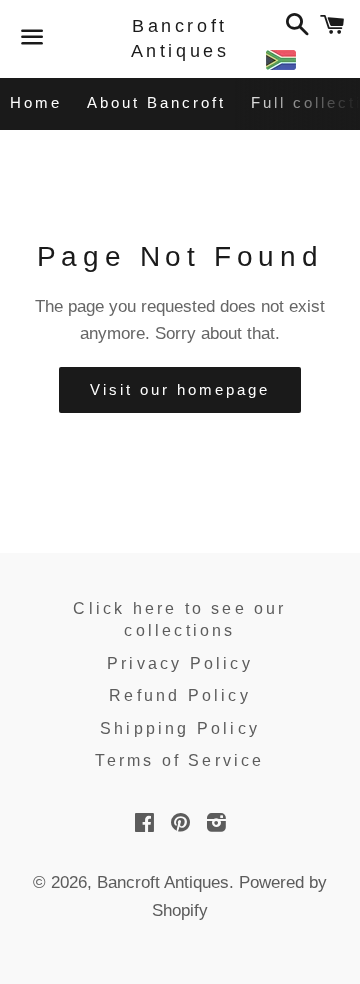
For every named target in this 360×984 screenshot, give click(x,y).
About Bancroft (156, 102)
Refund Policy (180, 695)
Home (36, 102)
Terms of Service (179, 760)
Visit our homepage (180, 389)
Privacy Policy (180, 663)
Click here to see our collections (179, 619)
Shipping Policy (180, 728)
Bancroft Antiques (180, 38)
